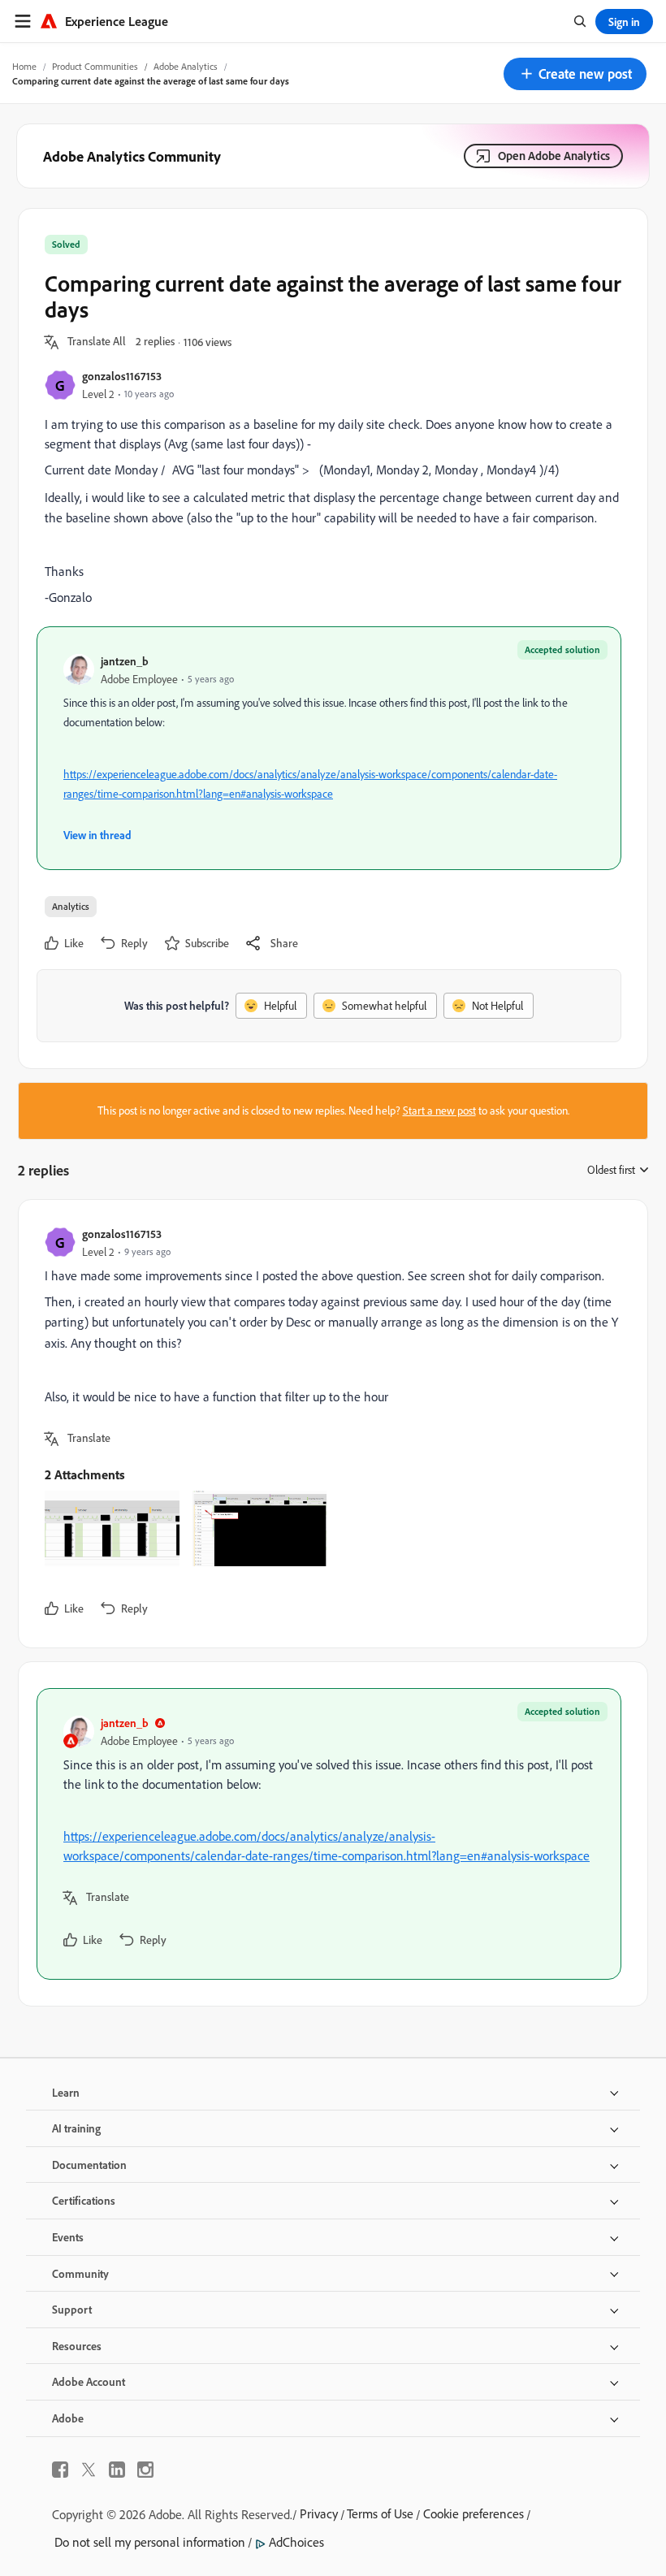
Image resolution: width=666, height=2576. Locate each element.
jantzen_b (125, 661)
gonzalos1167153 (122, 376)
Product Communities (95, 66)
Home (24, 66)
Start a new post (439, 1110)
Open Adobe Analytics (554, 156)
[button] (575, 74)
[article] (329, 1424)
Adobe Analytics (186, 66)
